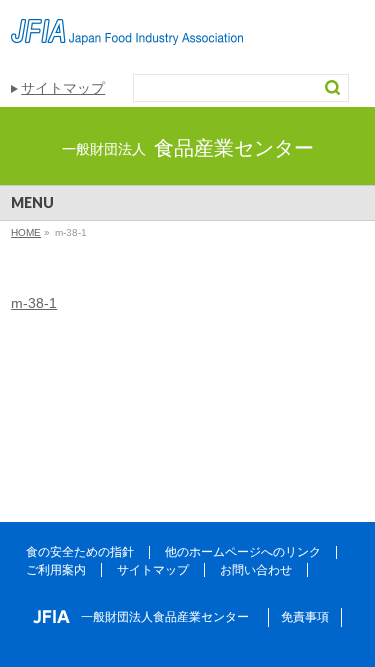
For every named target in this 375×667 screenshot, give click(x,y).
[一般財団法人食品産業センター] (127, 22)
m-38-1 (34, 303)
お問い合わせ (256, 570)
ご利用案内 (56, 570)
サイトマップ (63, 88)
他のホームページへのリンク (243, 552)
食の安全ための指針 (80, 552)
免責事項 (305, 617)
